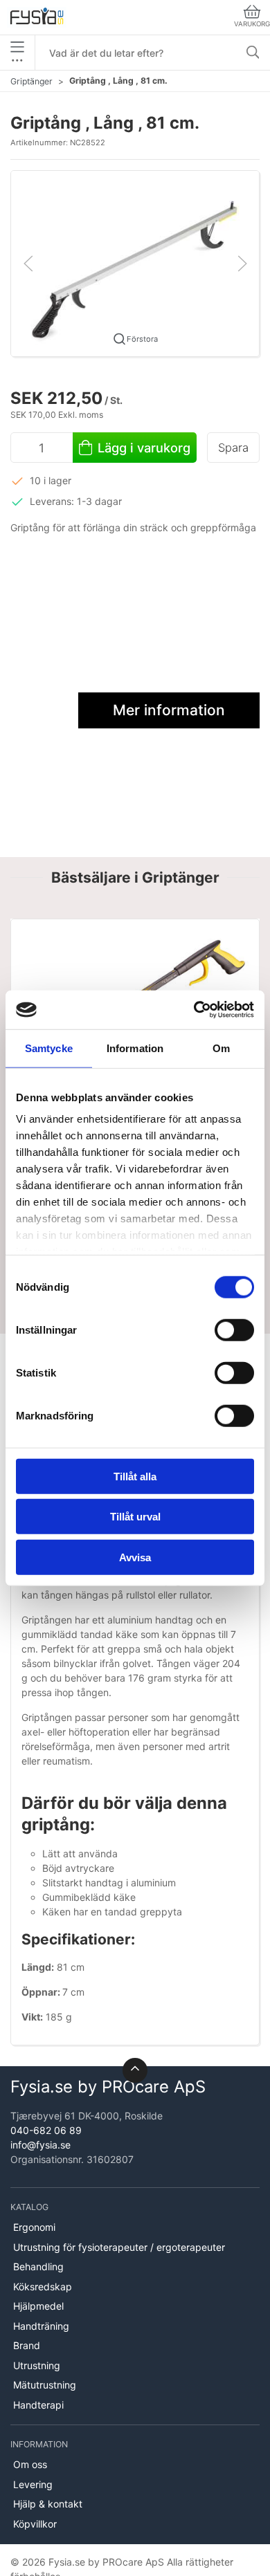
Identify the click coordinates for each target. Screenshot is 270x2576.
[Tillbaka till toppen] (135, 2070)
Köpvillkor (35, 2524)
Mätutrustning (45, 2385)
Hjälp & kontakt (48, 2504)
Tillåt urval (135, 1517)
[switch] (234, 1330)
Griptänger (31, 81)
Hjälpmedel (38, 2306)
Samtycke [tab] (49, 1048)
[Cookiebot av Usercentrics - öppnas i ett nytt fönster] (194, 1010)
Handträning (41, 2326)
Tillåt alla (135, 1476)
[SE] (37, 17)
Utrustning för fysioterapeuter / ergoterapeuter (119, 2247)
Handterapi (38, 2405)
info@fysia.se (40, 2145)
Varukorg (252, 24)
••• (17, 60)
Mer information (169, 710)
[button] (135, 263)
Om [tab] (221, 1048)
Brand (27, 2345)
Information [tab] (135, 1048)
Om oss (30, 2464)
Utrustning (37, 2365)
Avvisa (135, 1557)
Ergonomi (34, 2227)
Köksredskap (43, 2287)
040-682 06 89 (46, 2130)
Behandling (38, 2266)
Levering (33, 2484)
